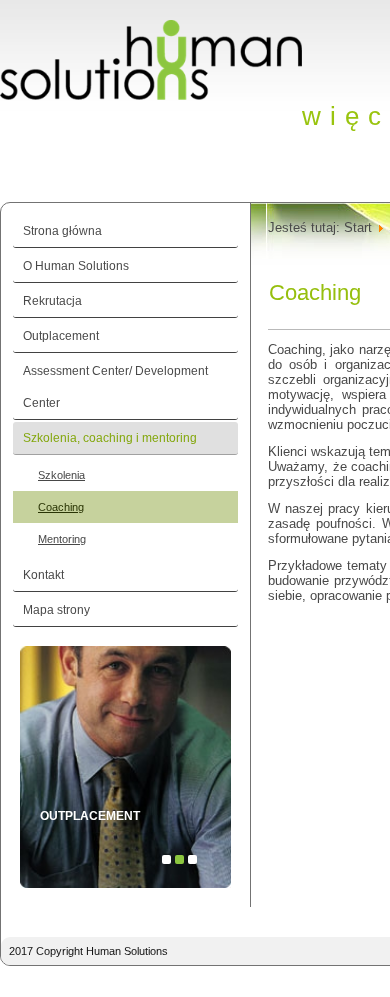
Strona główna (62, 231)
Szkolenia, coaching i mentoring (110, 438)
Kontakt (43, 575)
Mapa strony (56, 610)
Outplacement (61, 336)
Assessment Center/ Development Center (115, 387)
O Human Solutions (76, 266)
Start (358, 227)
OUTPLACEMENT (90, 816)
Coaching (61, 507)
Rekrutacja (52, 301)
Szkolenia (61, 475)
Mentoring (62, 539)
